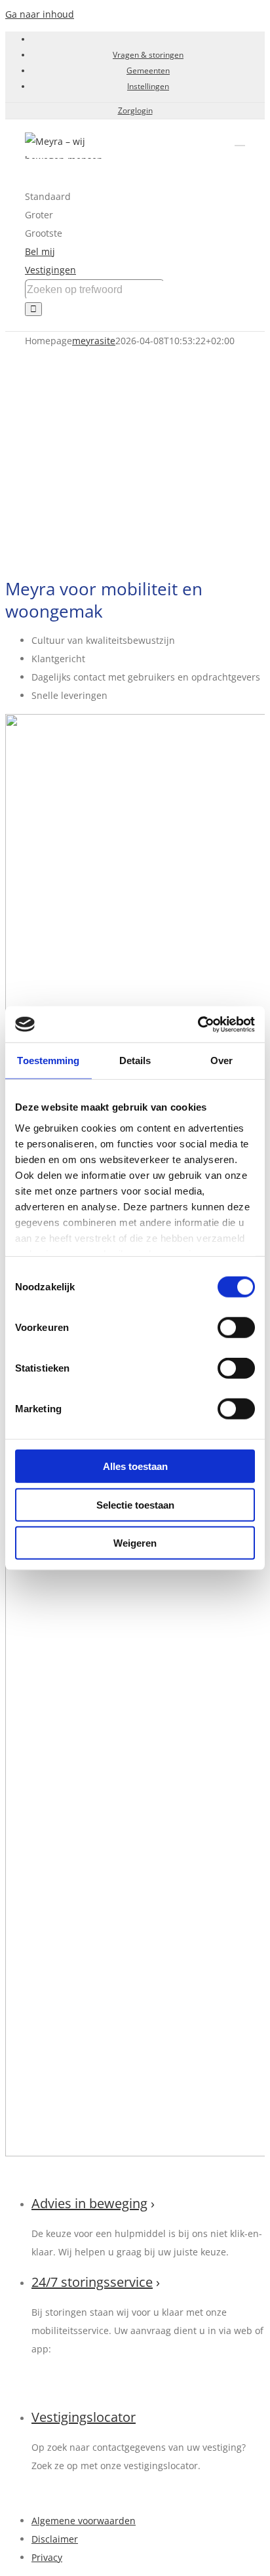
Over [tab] (222, 1060)
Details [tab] (135, 1060)
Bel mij (40, 251)
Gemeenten (148, 70)
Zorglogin (135, 110)
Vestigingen (50, 270)
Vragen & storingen (148, 55)
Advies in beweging (89, 2203)
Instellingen (148, 86)
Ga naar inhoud (40, 14)
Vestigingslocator (84, 2417)
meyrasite (94, 341)
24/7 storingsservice (92, 2282)
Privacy (47, 2557)
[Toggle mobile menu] (240, 139)
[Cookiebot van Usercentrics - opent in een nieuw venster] (198, 1024)
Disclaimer (55, 2539)
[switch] (236, 1328)
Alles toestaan (135, 1466)
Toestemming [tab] (48, 1060)
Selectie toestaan (135, 1504)
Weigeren (135, 1543)
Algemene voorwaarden (84, 2521)
